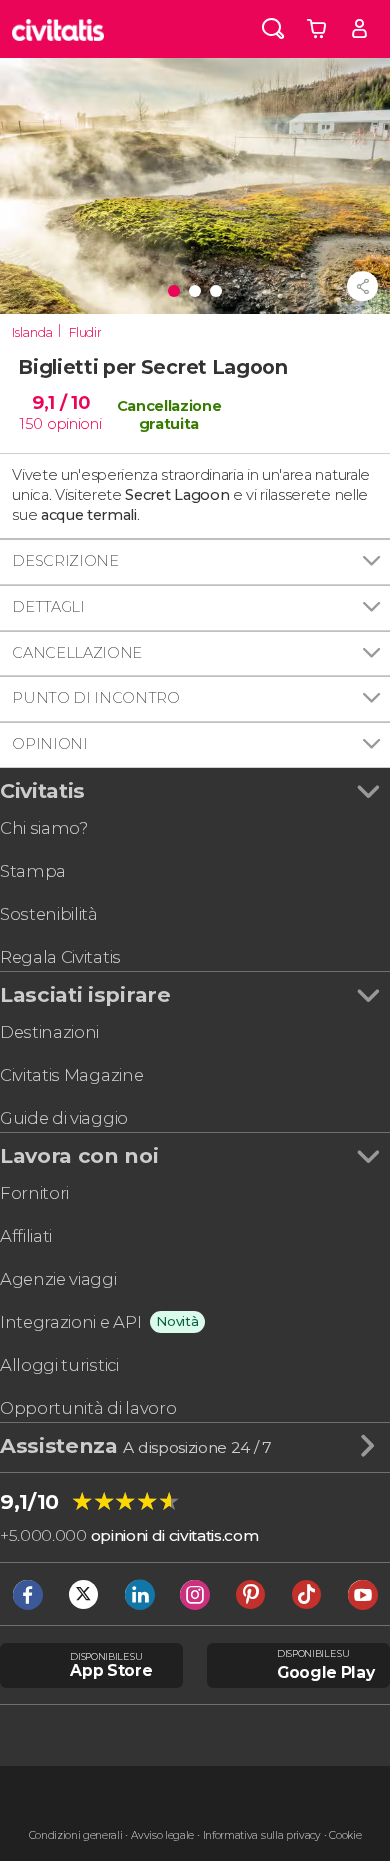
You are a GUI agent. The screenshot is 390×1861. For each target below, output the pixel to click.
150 (31, 424)
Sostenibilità (49, 914)
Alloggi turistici (59, 1365)
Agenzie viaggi (58, 1279)
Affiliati (26, 1236)
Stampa (33, 871)
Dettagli (48, 607)
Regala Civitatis (60, 957)
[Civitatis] (58, 29)
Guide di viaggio (64, 1118)
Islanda (32, 332)
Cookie (345, 1835)
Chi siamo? (44, 828)
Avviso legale (162, 1835)
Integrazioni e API (70, 1322)
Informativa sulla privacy (262, 1835)
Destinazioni (49, 1032)
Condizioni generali (76, 1835)
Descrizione (65, 561)
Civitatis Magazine (71, 1075)
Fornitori (34, 1193)
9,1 (60, 402)
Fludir (85, 332)
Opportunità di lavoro (88, 1408)
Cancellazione (77, 653)
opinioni (74, 424)
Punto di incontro (96, 698)
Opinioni (49, 744)
